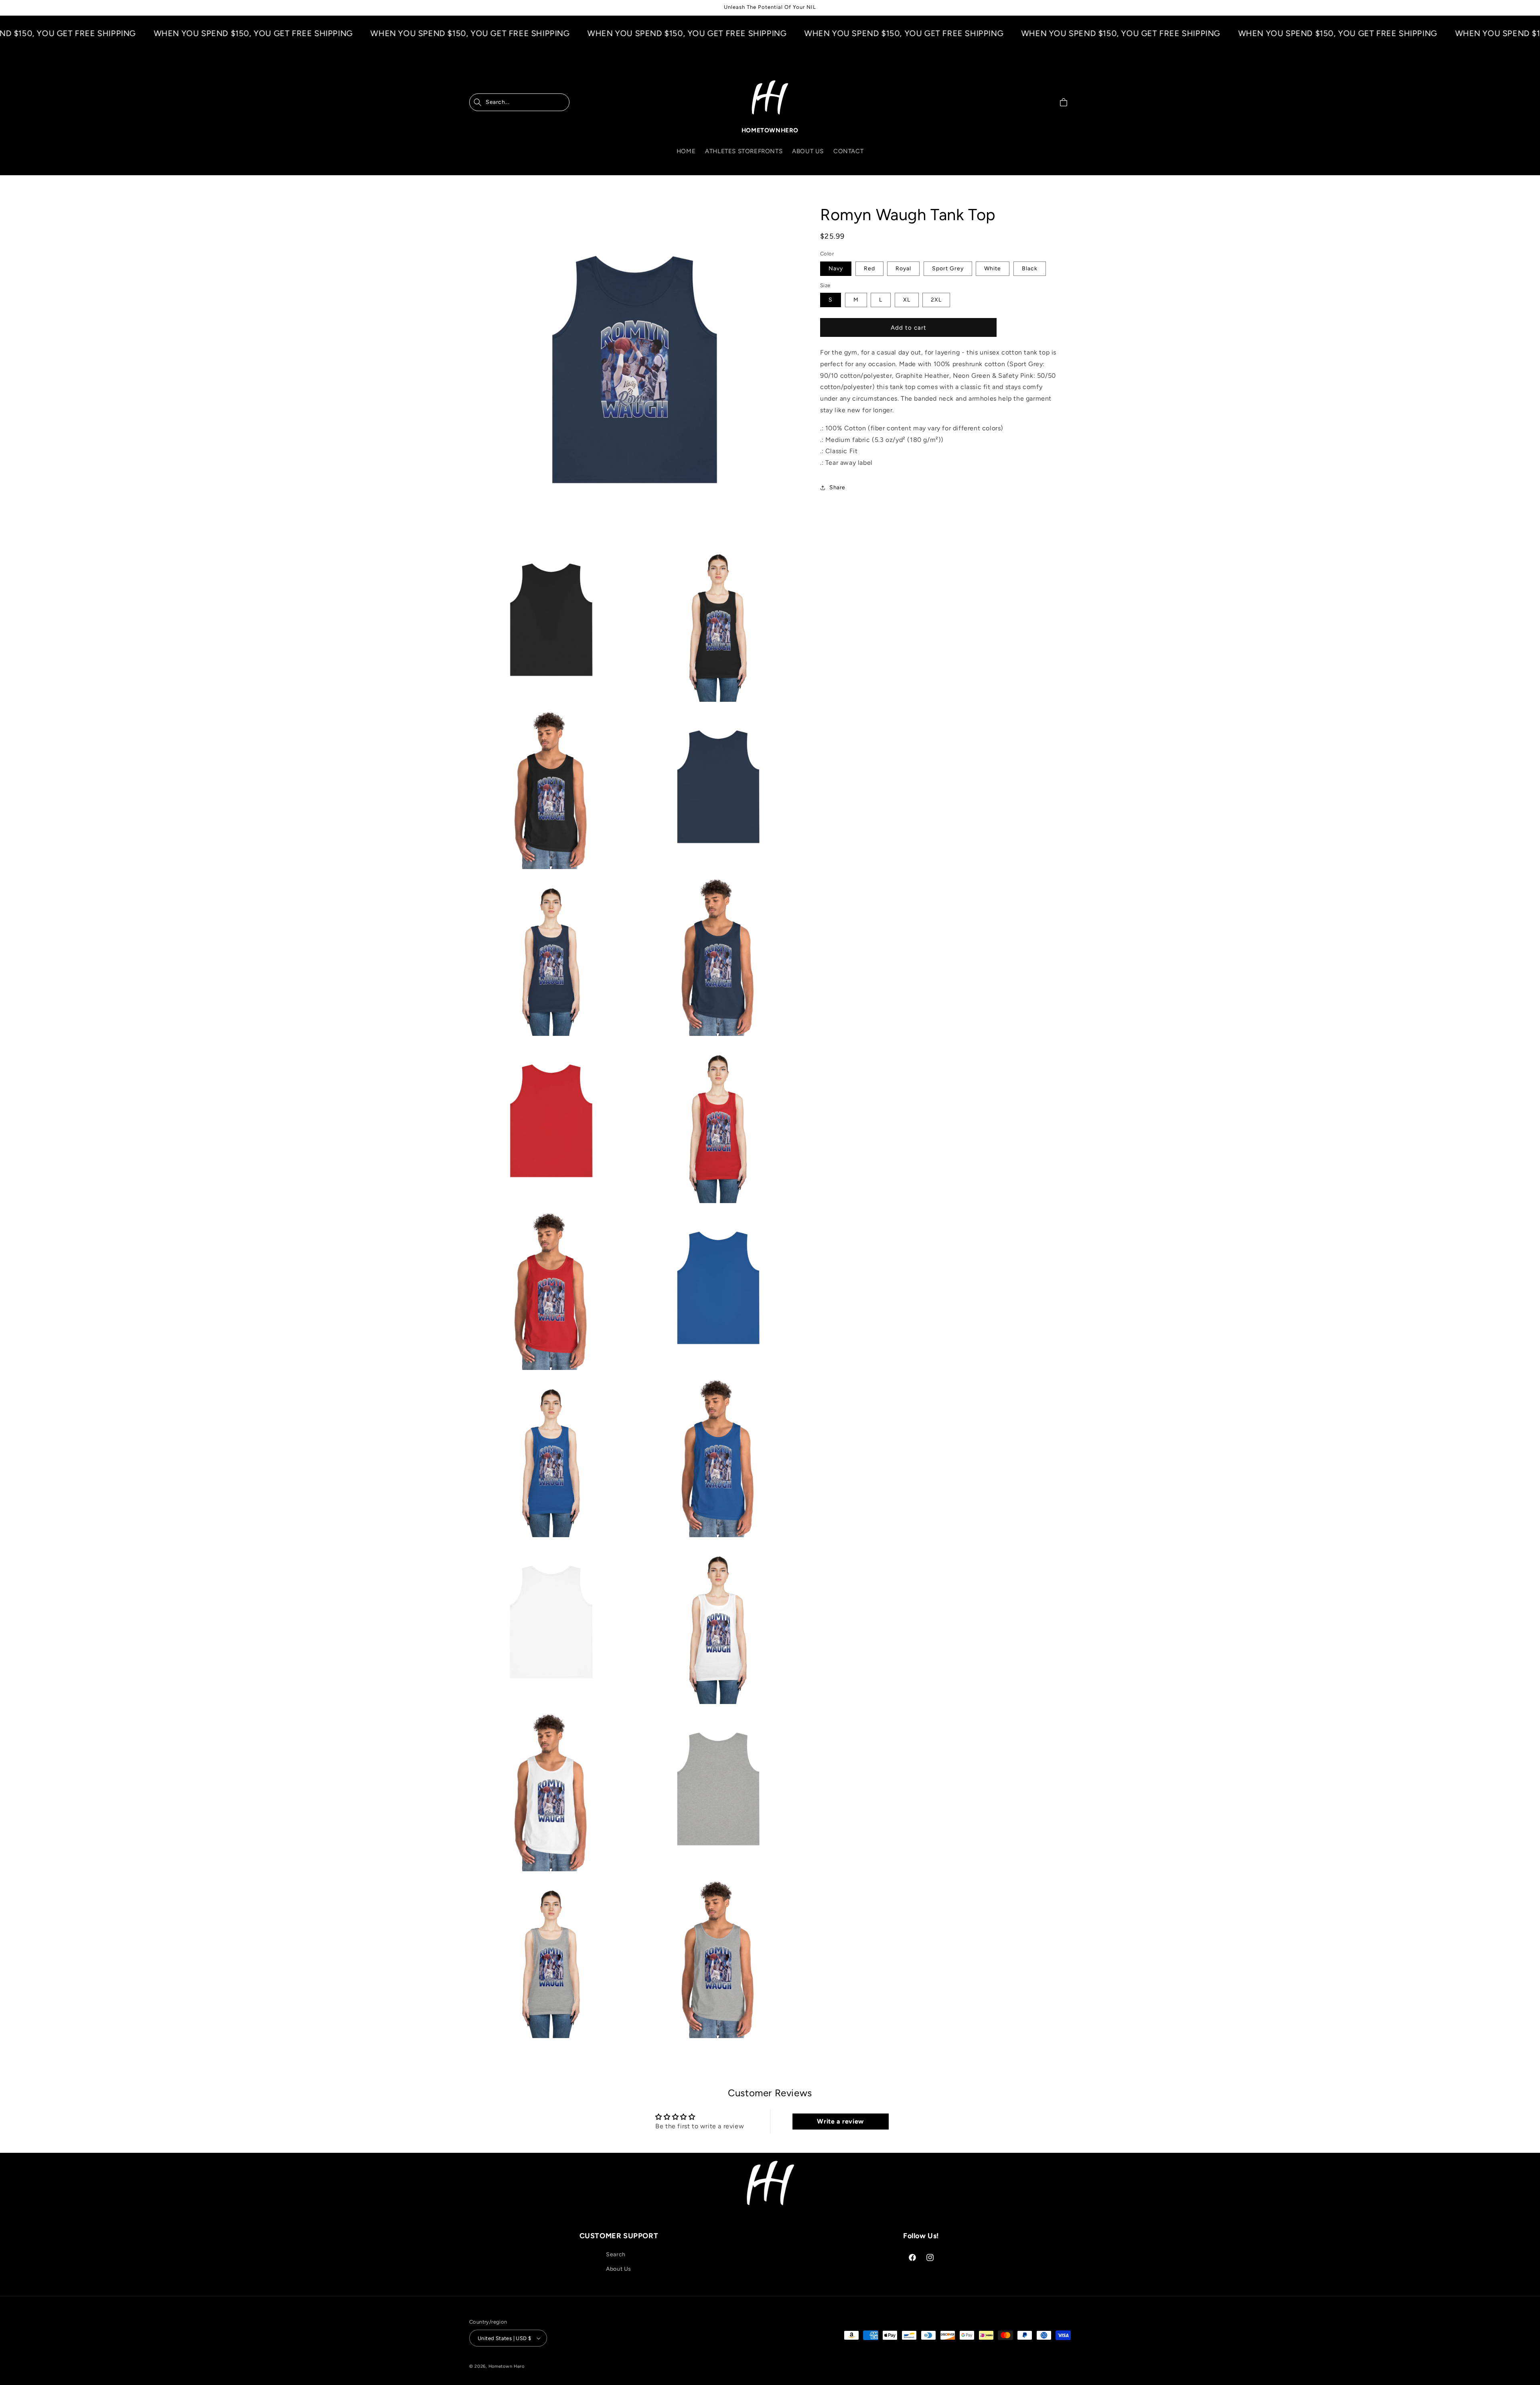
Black (1030, 268)
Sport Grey (948, 268)
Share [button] (837, 487)
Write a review (840, 2121)
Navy (836, 268)
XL (907, 300)
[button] (519, 102)
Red (869, 268)
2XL (936, 300)
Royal (903, 268)
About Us (619, 2269)
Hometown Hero (507, 2366)
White (993, 268)
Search (616, 2254)
